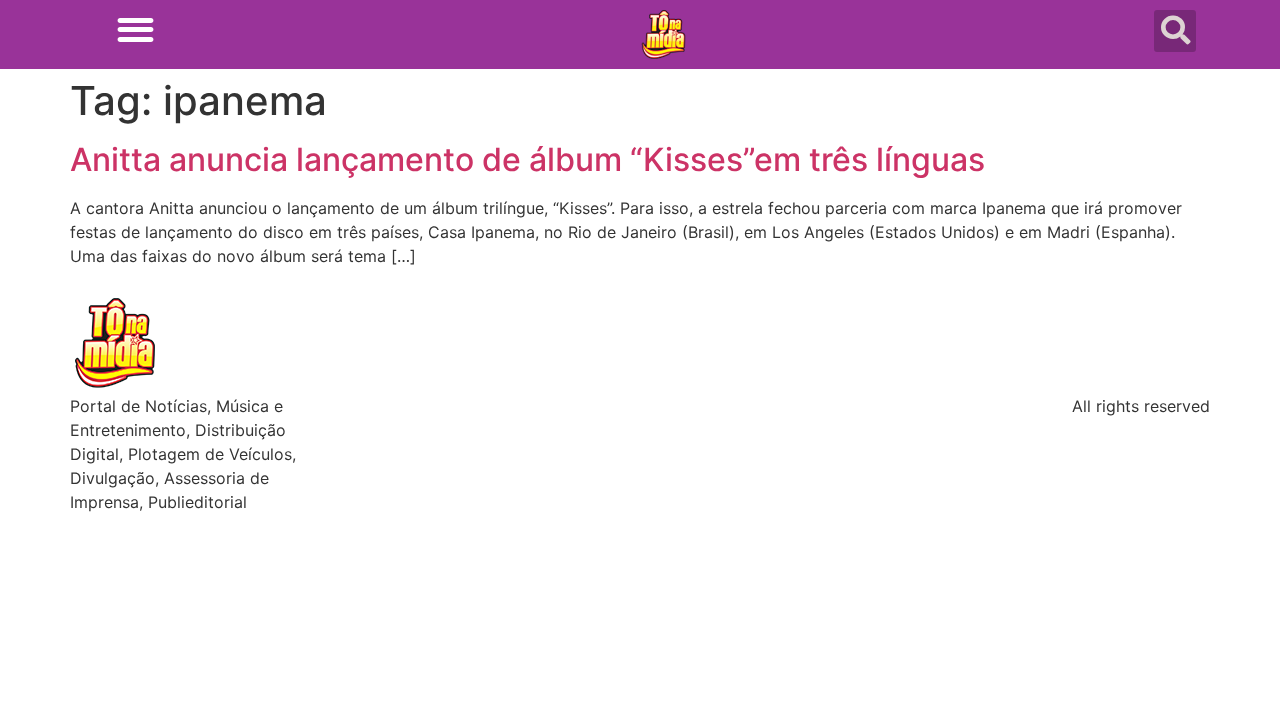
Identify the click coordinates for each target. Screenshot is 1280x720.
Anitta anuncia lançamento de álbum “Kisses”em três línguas (527, 159)
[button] (135, 29)
